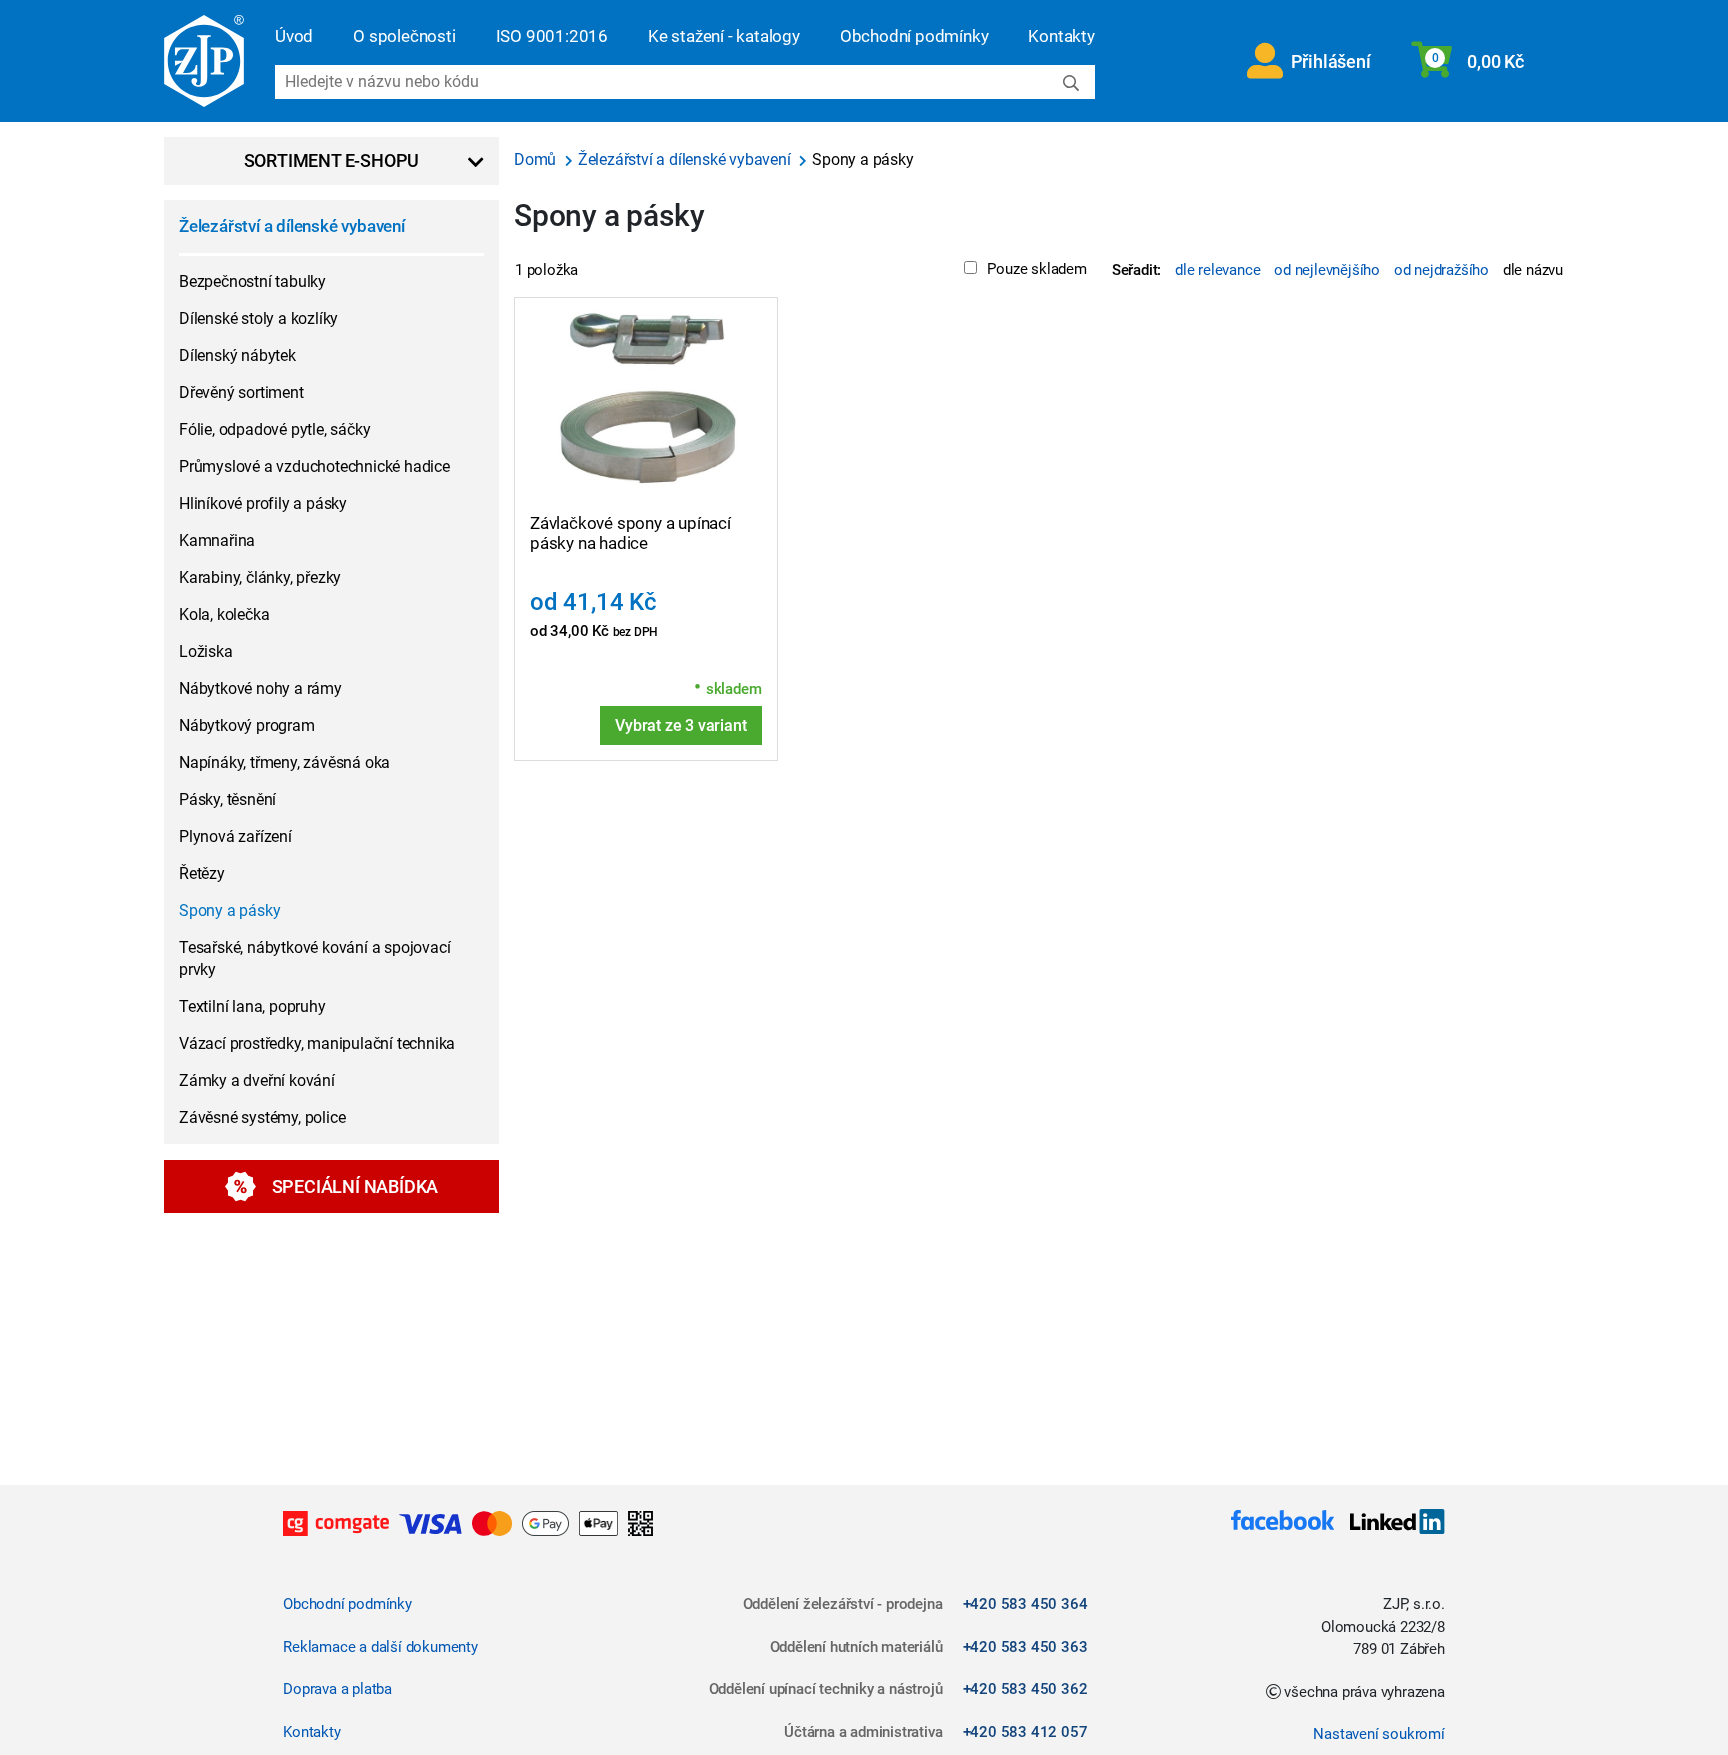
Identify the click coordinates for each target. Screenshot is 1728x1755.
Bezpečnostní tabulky (252, 281)
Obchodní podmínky (914, 36)
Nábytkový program (247, 725)
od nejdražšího (1441, 270)
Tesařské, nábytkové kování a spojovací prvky (314, 958)
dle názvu (1533, 270)
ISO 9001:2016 (552, 36)
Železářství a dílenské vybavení (292, 226)
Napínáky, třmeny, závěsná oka (284, 762)
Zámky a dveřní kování (257, 1080)
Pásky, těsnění (227, 799)
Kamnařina (217, 540)
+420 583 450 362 (1025, 1689)
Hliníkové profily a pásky (263, 503)
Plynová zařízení (235, 836)
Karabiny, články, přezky (260, 577)
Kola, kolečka (224, 614)
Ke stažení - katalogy (724, 36)
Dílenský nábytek (237, 355)
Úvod (294, 36)
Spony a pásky (229, 910)
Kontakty (1061, 36)
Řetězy (202, 873)
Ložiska (206, 651)
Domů (537, 159)
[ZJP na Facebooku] (1282, 1523)
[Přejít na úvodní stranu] (204, 61)
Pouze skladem (1036, 269)
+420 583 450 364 (1025, 1604)
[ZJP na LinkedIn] (1389, 1523)
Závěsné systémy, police (262, 1117)
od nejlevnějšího (1327, 270)
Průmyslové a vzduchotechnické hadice (314, 466)
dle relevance (1217, 270)
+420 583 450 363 (1025, 1647)
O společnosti (404, 36)
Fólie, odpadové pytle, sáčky (274, 429)
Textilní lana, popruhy (252, 1006)
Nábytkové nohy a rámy (260, 688)
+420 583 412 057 (1025, 1732)
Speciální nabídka (355, 1186)
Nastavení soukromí (1378, 1734)
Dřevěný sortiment (241, 392)
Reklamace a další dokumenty (380, 1647)
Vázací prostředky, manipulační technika (317, 1043)
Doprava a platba (337, 1689)
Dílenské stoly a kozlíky (258, 318)
